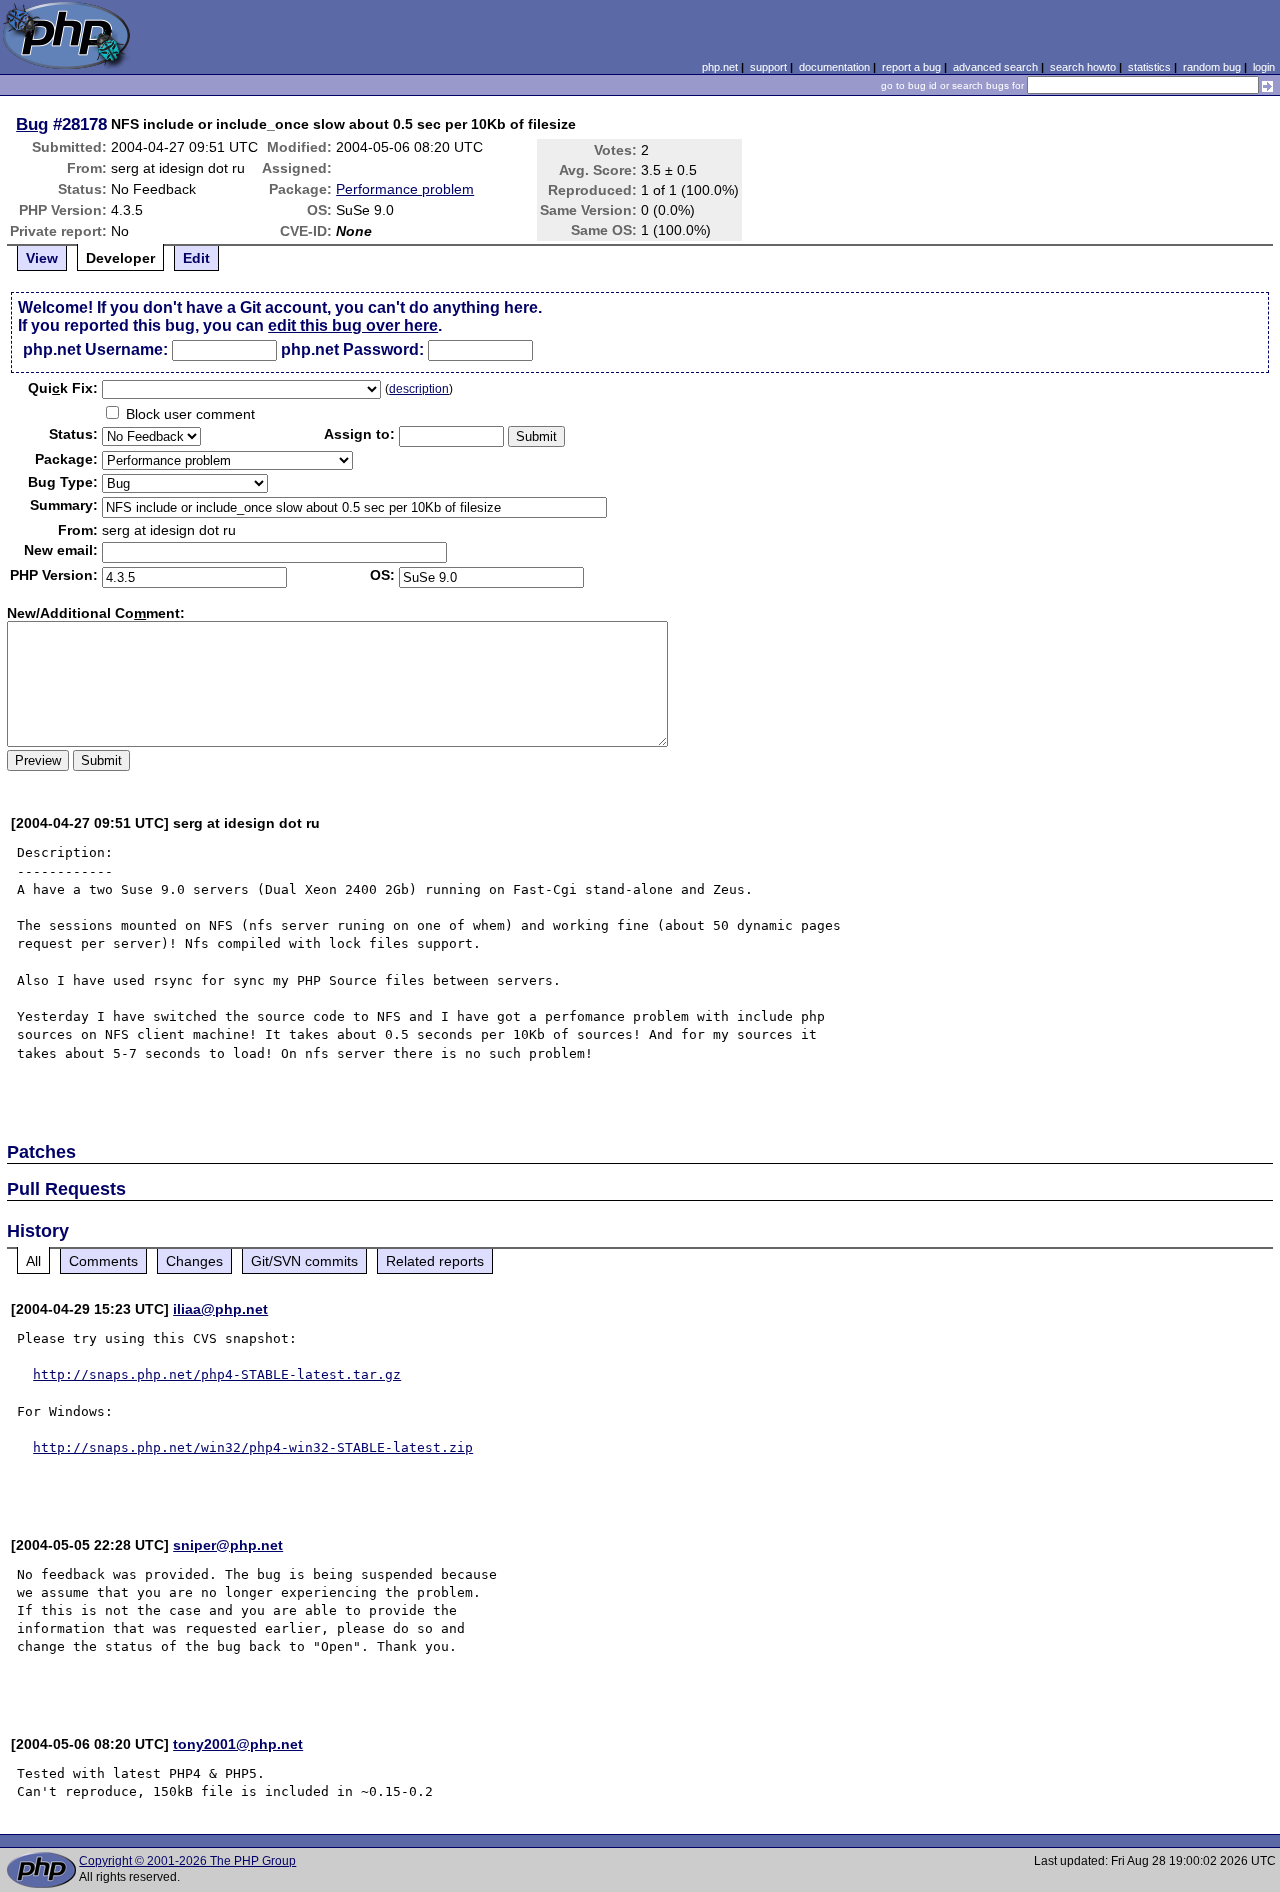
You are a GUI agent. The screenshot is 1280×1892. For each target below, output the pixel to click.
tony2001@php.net (238, 1744)
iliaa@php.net (220, 1309)
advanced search (995, 67)
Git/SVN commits (304, 1261)
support (768, 67)
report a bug (911, 67)
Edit (196, 258)
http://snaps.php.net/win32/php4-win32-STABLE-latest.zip (253, 1447)
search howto (1083, 67)
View (42, 258)
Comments (103, 1261)
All (33, 1261)
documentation (834, 67)
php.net (720, 67)
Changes (194, 1261)
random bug (1212, 67)
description (419, 389)
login (1264, 67)
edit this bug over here (353, 325)
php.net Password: (352, 349)
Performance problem (405, 189)
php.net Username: (95, 349)
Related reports (435, 1261)
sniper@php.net (228, 1545)
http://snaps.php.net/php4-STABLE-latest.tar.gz (217, 1374)
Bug (32, 124)
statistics (1149, 67)
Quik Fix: (63, 388)
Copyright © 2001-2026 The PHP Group (187, 1861)
